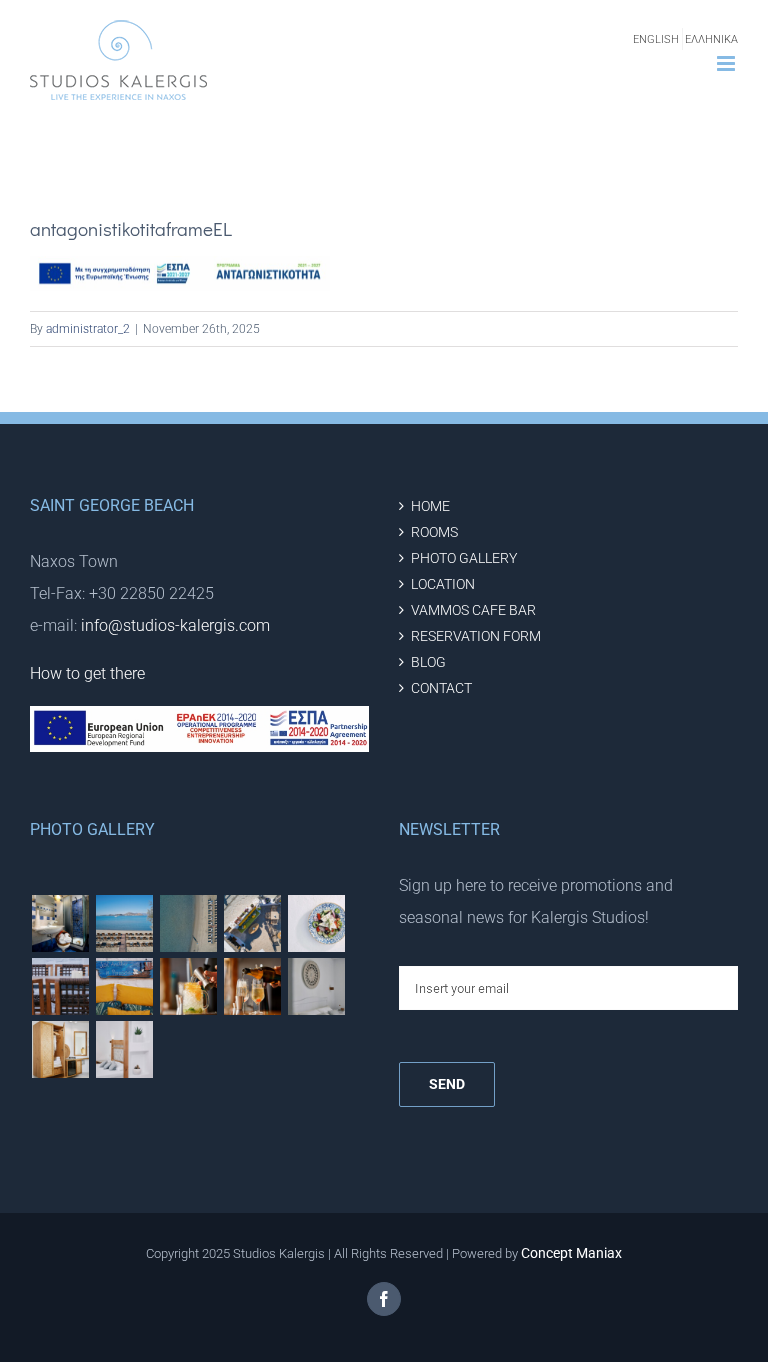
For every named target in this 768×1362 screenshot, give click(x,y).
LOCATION (443, 584)
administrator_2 (88, 329)
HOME (430, 506)
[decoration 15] (60, 1049)
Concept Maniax (571, 1253)
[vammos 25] (316, 923)
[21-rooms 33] (60, 923)
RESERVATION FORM (476, 636)
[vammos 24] (124, 986)
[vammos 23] (60, 986)
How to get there (87, 673)
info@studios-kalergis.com (175, 625)
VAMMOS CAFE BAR (473, 610)
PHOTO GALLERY (464, 558)
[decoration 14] (124, 1049)
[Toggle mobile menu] (727, 63)
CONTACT (441, 688)
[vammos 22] (188, 986)
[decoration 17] (316, 986)
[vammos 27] (188, 923)
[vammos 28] (252, 923)
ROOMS (434, 532)
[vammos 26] (124, 923)
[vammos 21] (252, 986)
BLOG (428, 662)
